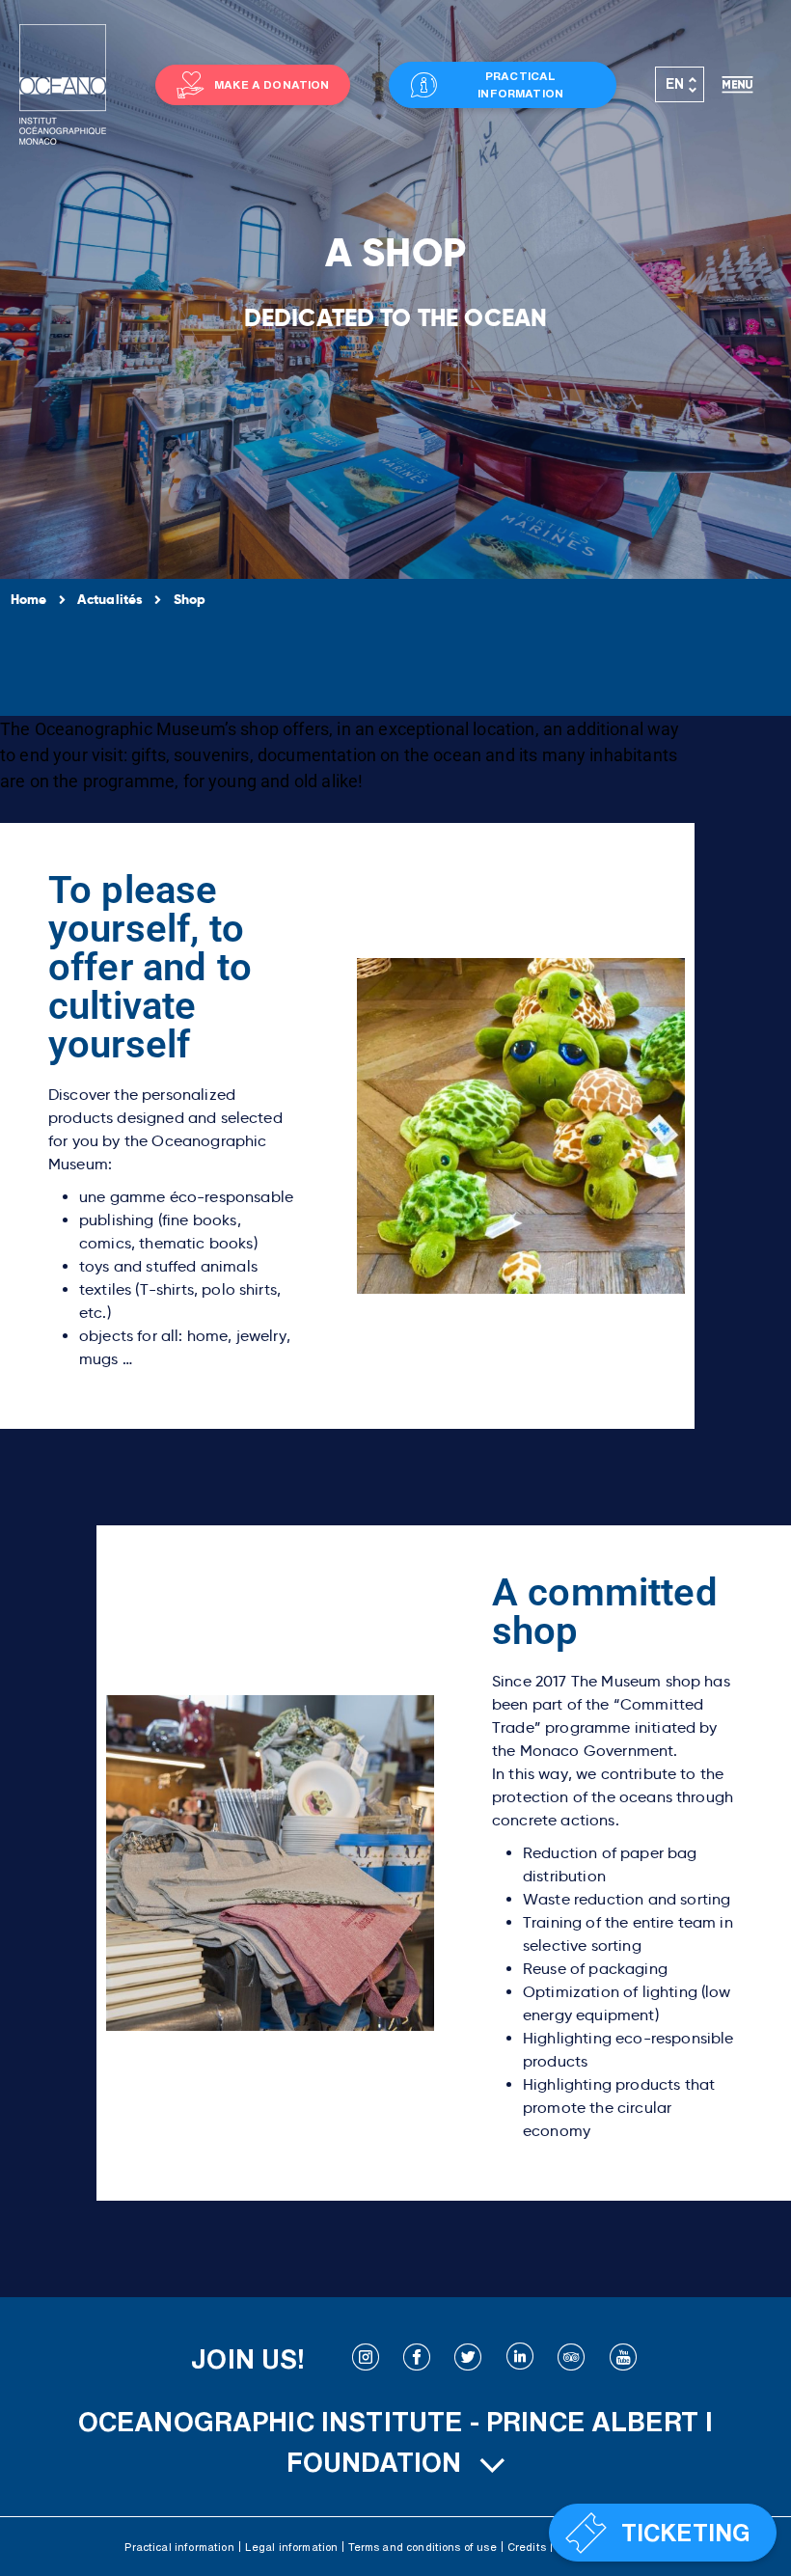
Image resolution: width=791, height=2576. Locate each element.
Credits (527, 2547)
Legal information (292, 2547)
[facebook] (417, 2359)
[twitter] (468, 2359)
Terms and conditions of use (422, 2547)
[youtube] (623, 2359)
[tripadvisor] (571, 2359)
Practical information (179, 2547)
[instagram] (366, 2359)
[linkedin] (520, 2359)
